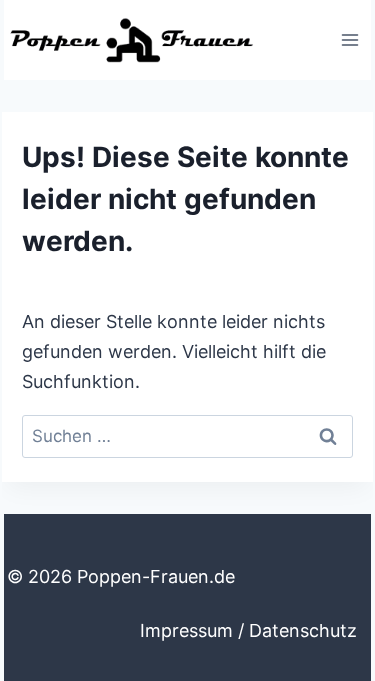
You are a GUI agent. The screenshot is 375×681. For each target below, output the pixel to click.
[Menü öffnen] (349, 39)
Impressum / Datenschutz (248, 630)
